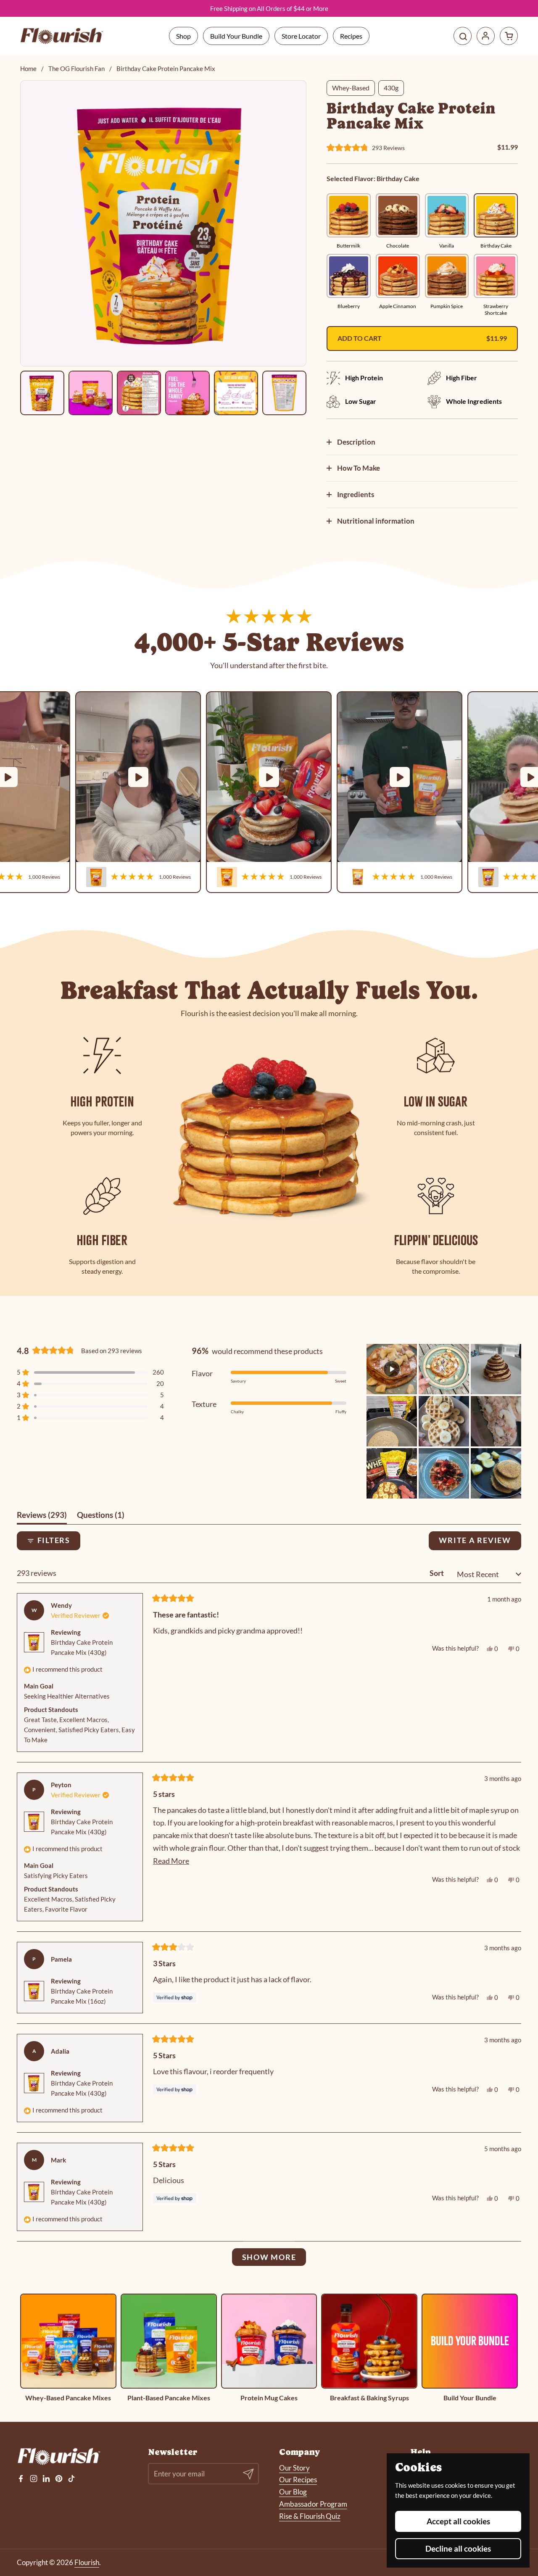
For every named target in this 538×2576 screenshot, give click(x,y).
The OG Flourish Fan (76, 68)
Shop (183, 36)
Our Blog (293, 2492)
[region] (163, 223)
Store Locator (301, 36)
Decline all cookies (458, 2548)
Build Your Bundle (236, 36)
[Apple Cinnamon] (398, 276)
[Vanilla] (447, 215)
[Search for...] (463, 36)
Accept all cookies (458, 2521)
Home (28, 68)
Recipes (351, 36)
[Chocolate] (398, 215)
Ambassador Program (313, 2504)
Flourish (87, 2562)
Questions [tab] (101, 1517)
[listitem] (42, 393)
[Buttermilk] (349, 215)
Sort (437, 1573)
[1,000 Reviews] (138, 777)
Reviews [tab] (42, 1517)
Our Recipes (298, 2480)
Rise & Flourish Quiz (310, 2516)
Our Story (294, 2468)
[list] (269, 792)
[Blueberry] (349, 276)
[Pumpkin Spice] (447, 276)
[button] (509, 36)
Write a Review (480, 1543)
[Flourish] (62, 36)
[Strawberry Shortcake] (496, 276)
